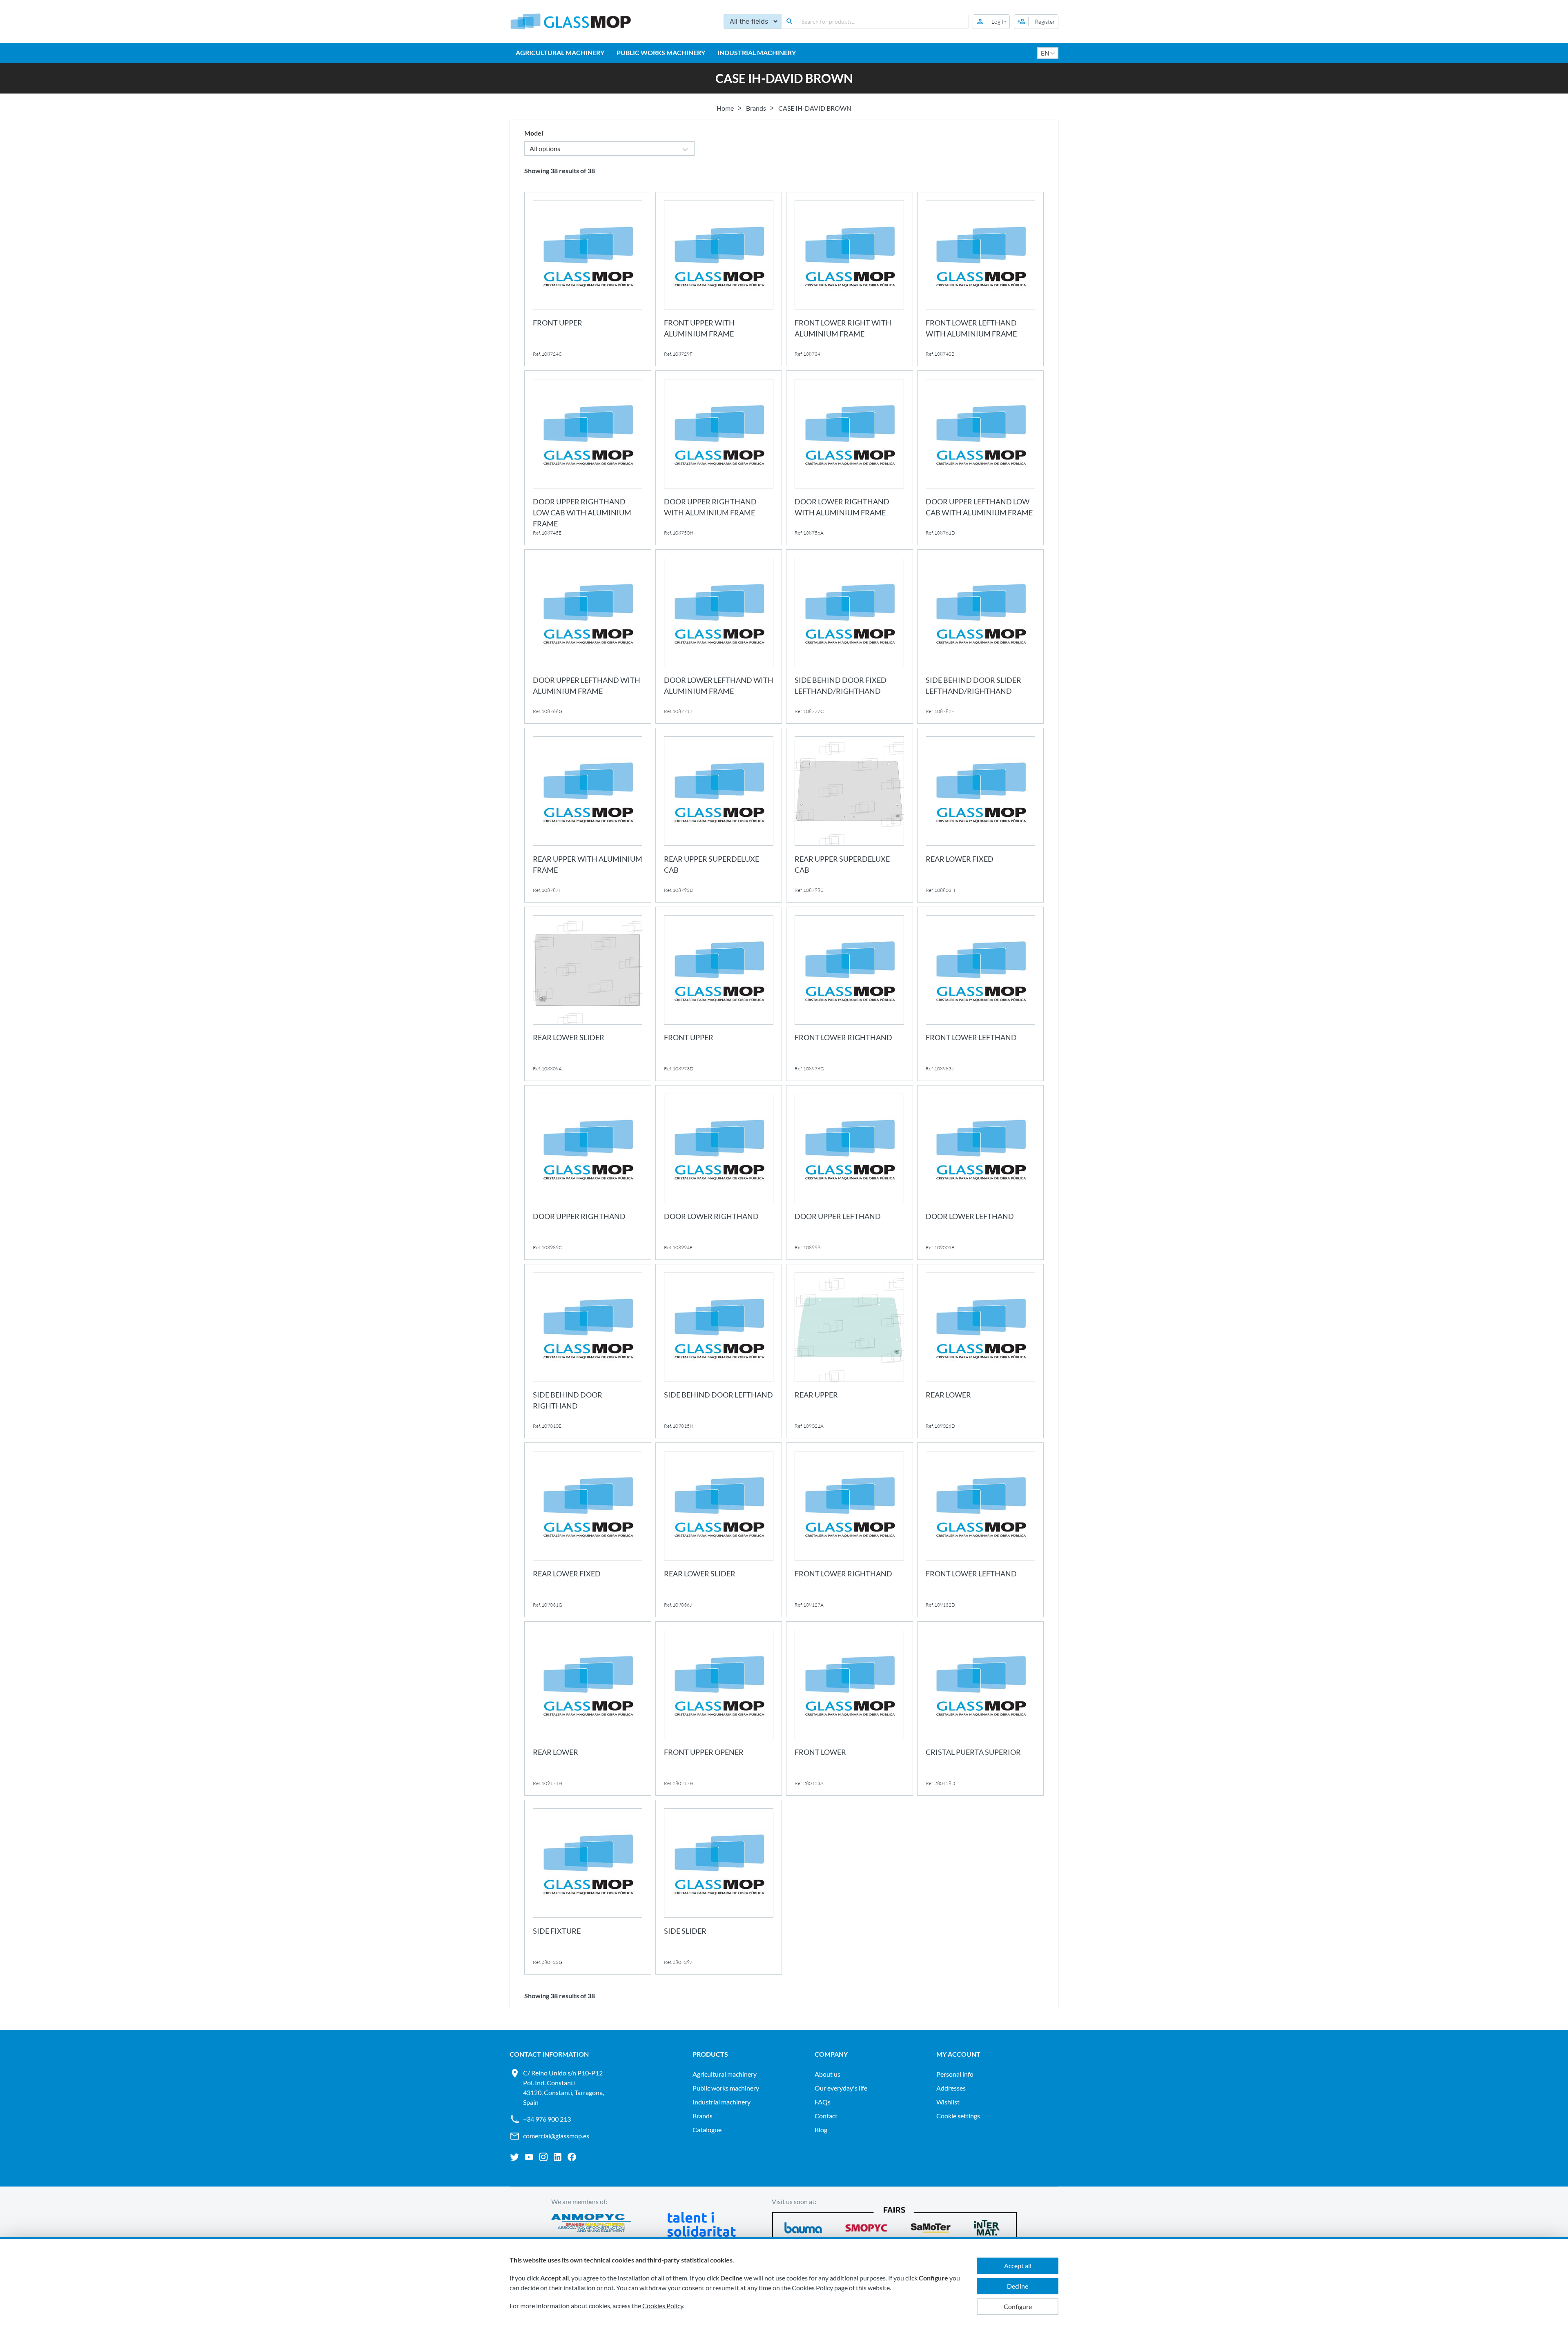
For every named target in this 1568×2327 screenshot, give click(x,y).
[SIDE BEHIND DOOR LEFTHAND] (719, 1351)
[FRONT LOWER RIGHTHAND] (850, 994)
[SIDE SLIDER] (719, 1887)
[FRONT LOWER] (850, 1709)
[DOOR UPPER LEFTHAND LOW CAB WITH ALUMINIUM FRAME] (981, 458)
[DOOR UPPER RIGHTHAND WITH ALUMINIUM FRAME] (719, 458)
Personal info (955, 2074)
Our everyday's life (841, 2088)
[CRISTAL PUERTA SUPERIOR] (981, 1709)
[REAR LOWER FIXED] (981, 815)
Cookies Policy (663, 2306)
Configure (1018, 2306)
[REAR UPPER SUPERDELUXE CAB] (719, 815)
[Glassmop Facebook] (572, 2157)
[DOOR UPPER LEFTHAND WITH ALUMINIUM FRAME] (588, 637)
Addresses (951, 2088)
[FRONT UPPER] (588, 279)
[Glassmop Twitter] (515, 2157)
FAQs (823, 2102)
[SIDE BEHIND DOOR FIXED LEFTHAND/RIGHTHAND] (850, 637)
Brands (756, 108)
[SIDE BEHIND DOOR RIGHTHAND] (588, 1351)
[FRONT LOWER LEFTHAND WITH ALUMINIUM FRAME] (981, 279)
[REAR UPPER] (850, 1351)
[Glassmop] (571, 21)
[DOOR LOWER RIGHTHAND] (719, 1172)
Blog (821, 2130)
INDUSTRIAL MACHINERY (757, 52)
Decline (1018, 2286)
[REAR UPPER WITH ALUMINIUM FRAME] (588, 815)
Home (725, 108)
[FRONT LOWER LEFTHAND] (981, 994)
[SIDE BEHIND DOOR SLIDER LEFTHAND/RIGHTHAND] (981, 637)
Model (534, 133)
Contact (826, 2116)
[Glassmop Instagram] (543, 2157)
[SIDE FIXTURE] (588, 1887)
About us (827, 2074)
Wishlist (948, 2102)
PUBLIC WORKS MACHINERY (661, 52)
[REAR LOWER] (981, 1351)
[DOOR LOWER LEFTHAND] (981, 1172)
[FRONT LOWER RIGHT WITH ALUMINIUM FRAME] (850, 279)
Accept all (1018, 2266)
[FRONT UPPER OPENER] (719, 1709)
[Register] (1036, 22)
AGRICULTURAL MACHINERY (560, 52)
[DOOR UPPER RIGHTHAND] (588, 1172)
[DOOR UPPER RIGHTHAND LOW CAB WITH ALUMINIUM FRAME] (588, 458)
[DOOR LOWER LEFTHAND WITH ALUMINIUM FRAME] (719, 637)
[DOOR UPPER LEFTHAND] (850, 1172)
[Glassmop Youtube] (529, 2157)
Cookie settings (958, 2116)
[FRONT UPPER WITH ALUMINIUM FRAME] (719, 279)
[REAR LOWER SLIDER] (588, 994)
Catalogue (707, 2130)
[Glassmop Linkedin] (558, 2157)
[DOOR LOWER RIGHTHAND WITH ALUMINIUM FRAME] (850, 458)
